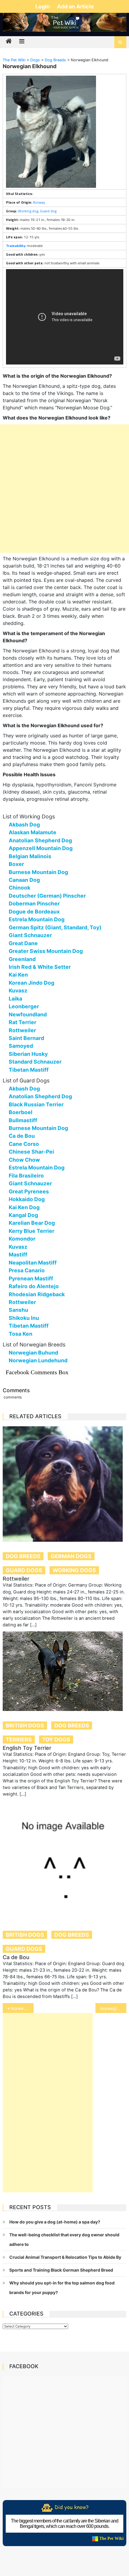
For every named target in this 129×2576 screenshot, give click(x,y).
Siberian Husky (28, 1054)
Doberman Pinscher (34, 903)
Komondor (22, 1239)
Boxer (16, 864)
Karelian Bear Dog (32, 1223)
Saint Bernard (26, 1038)
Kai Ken (18, 975)
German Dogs (71, 1556)
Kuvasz (18, 990)
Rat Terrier (22, 1022)
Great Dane (23, 943)
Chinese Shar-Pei (31, 1152)
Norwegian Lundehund (38, 1360)
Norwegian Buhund (33, 1353)
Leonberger (24, 1006)
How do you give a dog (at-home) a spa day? (55, 2222)
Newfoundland (28, 1014)
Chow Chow (24, 1160)
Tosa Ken (21, 1334)
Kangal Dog (23, 1215)
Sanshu (18, 1310)
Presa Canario (27, 1270)
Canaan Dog (24, 880)
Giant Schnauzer (30, 935)
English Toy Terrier (27, 1748)
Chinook (19, 888)
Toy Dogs (56, 1740)
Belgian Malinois (30, 856)
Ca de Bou (22, 1136)
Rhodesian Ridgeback (37, 1294)
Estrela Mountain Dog (37, 919)
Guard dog (48, 211)
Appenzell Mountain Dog (41, 848)
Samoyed (21, 1046)
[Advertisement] (64, 489)
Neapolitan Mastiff (33, 1263)
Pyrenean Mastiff (31, 1278)
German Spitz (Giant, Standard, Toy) (55, 927)
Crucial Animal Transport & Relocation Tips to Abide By (65, 2257)
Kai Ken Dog (24, 1207)
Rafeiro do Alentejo (34, 1286)
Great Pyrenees (29, 1191)
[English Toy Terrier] (65, 1671)
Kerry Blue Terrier (31, 1231)
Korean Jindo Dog (31, 983)
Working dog (28, 211)
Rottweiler (22, 1030)
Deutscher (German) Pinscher (47, 896)
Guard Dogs (24, 1570)
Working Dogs (74, 1570)
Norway (39, 202)
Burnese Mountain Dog (38, 872)
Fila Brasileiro (26, 1176)
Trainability (16, 246)
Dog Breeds (23, 1556)
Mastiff (18, 1255)
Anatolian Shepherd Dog (40, 840)
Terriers (19, 1740)
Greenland (22, 959)
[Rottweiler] (65, 1484)
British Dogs (25, 1725)
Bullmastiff (23, 1120)
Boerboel (21, 1112)
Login (43, 6)
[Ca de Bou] (65, 1860)
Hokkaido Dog (27, 1199)
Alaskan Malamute (33, 832)
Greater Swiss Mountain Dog (46, 951)
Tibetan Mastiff (29, 1070)
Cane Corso (24, 1144)
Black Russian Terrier (36, 1104)
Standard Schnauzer (35, 1062)
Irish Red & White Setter (40, 967)
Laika (15, 999)
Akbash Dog (24, 825)
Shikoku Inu (24, 1318)
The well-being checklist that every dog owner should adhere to (64, 2239)
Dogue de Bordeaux (34, 912)
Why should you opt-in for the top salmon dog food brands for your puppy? (62, 2288)
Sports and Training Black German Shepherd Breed (61, 2270)
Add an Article (75, 6)
